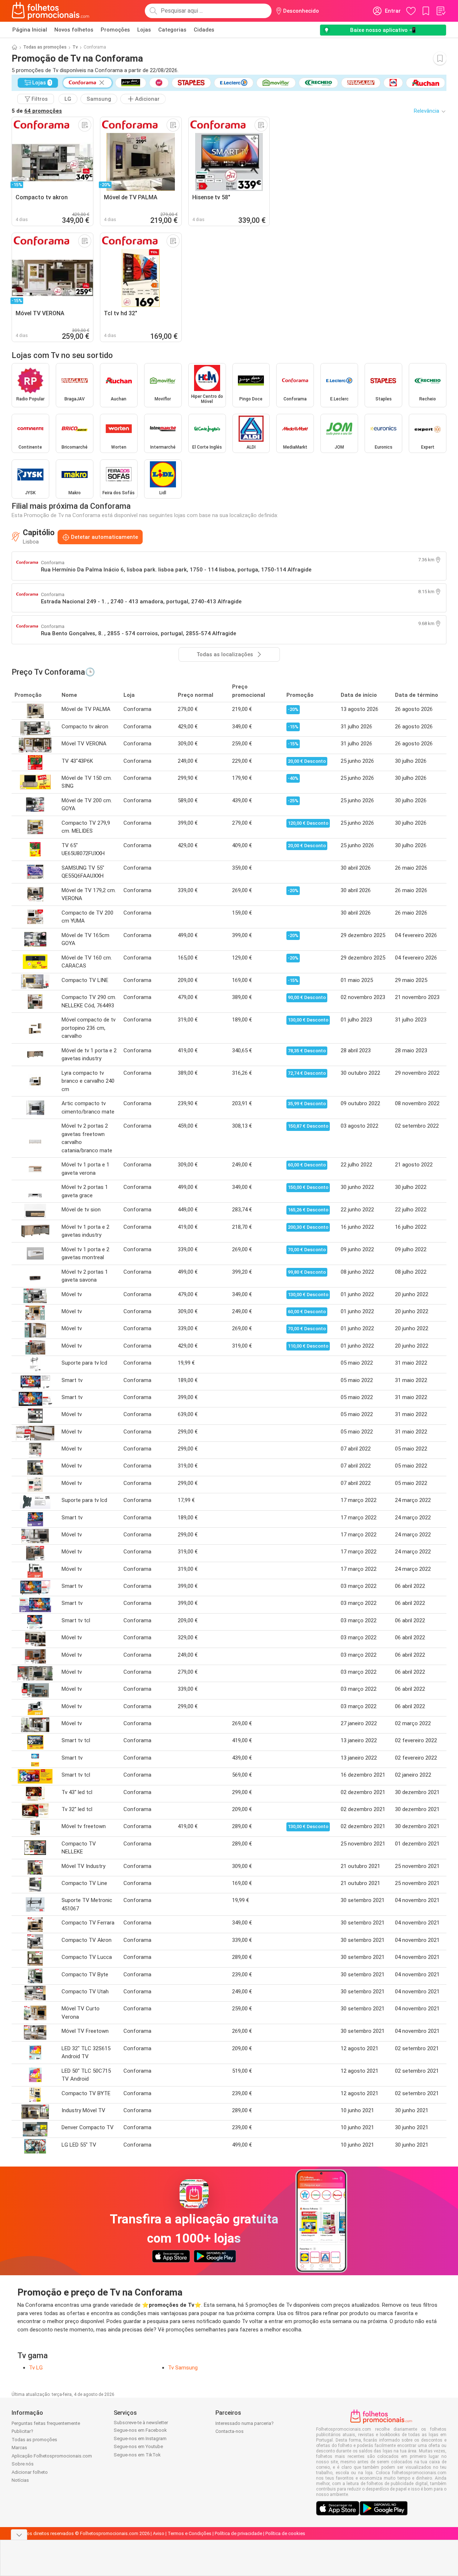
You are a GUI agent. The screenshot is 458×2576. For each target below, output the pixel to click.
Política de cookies (285, 2533)
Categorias (172, 30)
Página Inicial (30, 30)
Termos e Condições (190, 2533)
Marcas (19, 2448)
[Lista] (441, 11)
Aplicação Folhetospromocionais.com (52, 2456)
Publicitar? (22, 2431)
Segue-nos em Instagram (140, 2438)
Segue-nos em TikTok (137, 2455)
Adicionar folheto (30, 2472)
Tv (75, 47)
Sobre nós (23, 2464)
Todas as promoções (45, 47)
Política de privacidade (238, 2533)
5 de (37, 111)
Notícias (20, 2480)
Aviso (159, 2533)
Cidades (204, 30)
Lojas (144, 30)
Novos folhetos (74, 30)
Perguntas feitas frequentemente (46, 2423)
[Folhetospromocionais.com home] (51, 11)
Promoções (115, 30)
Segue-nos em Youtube (138, 2446)
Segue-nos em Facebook (140, 2430)
